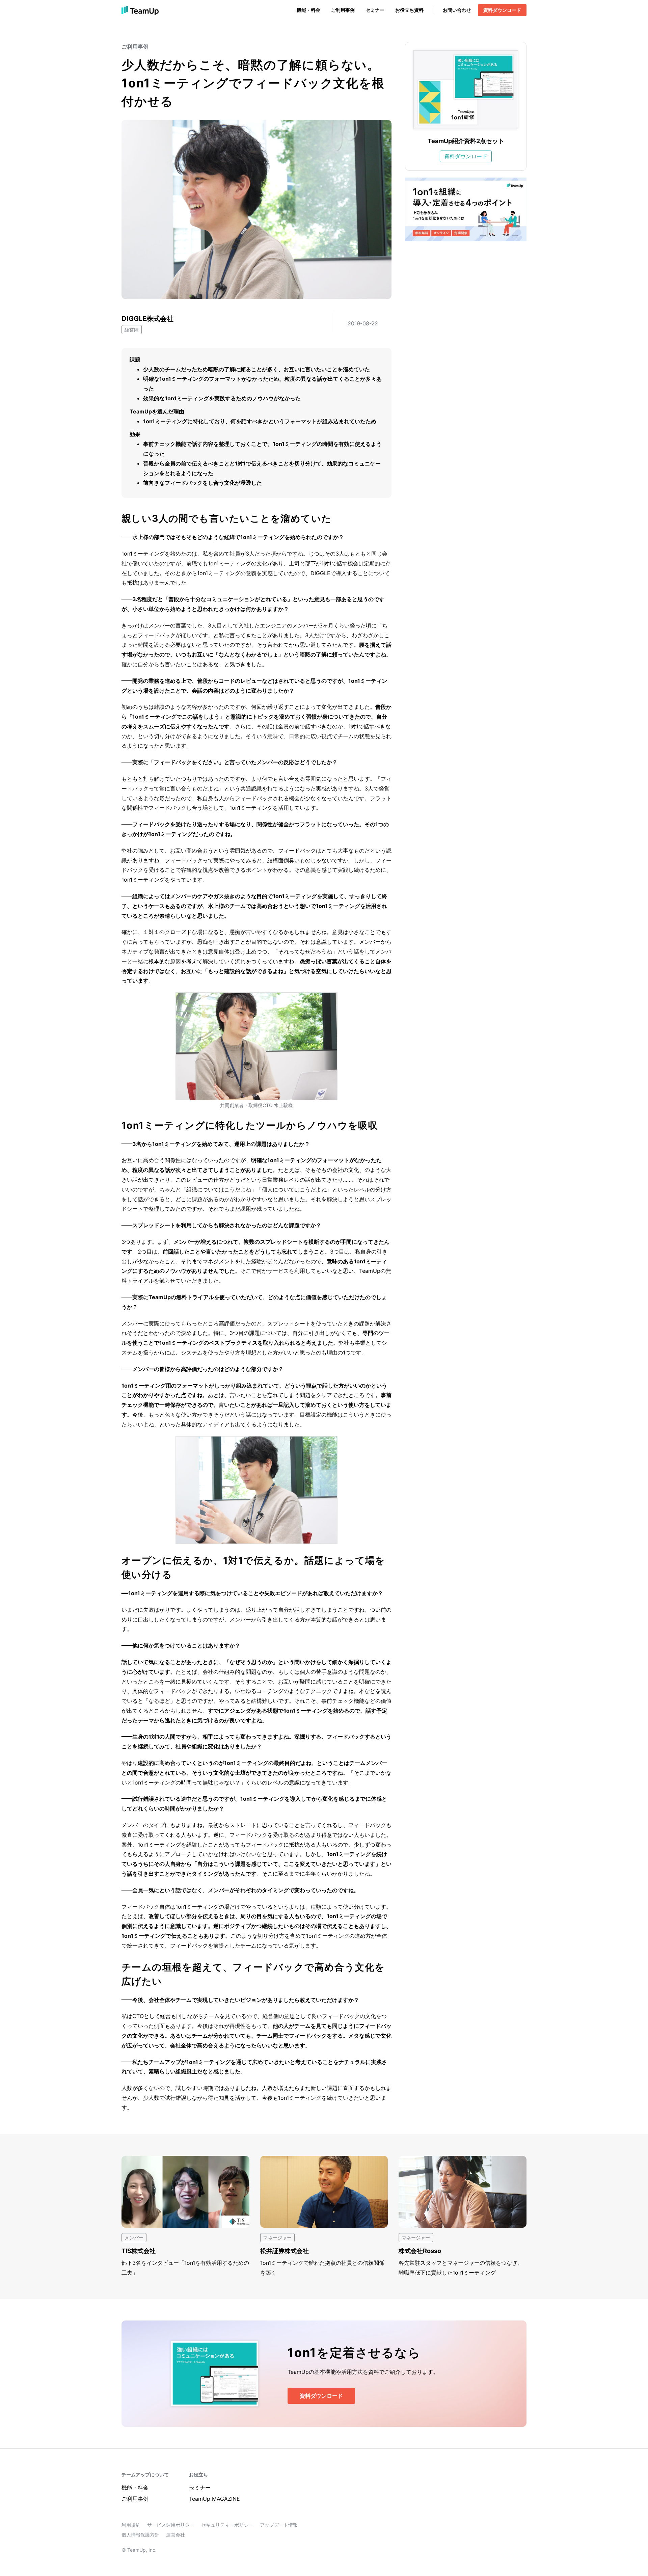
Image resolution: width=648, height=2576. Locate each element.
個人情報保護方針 (140, 2535)
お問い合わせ (457, 10)
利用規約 (131, 2525)
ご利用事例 (343, 10)
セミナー (375, 10)
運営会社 (175, 2535)
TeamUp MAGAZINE (214, 2499)
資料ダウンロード (502, 10)
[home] (140, 10)
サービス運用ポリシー (171, 2525)
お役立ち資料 (409, 10)
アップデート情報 (279, 2525)
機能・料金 (308, 10)
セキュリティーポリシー (227, 2525)
